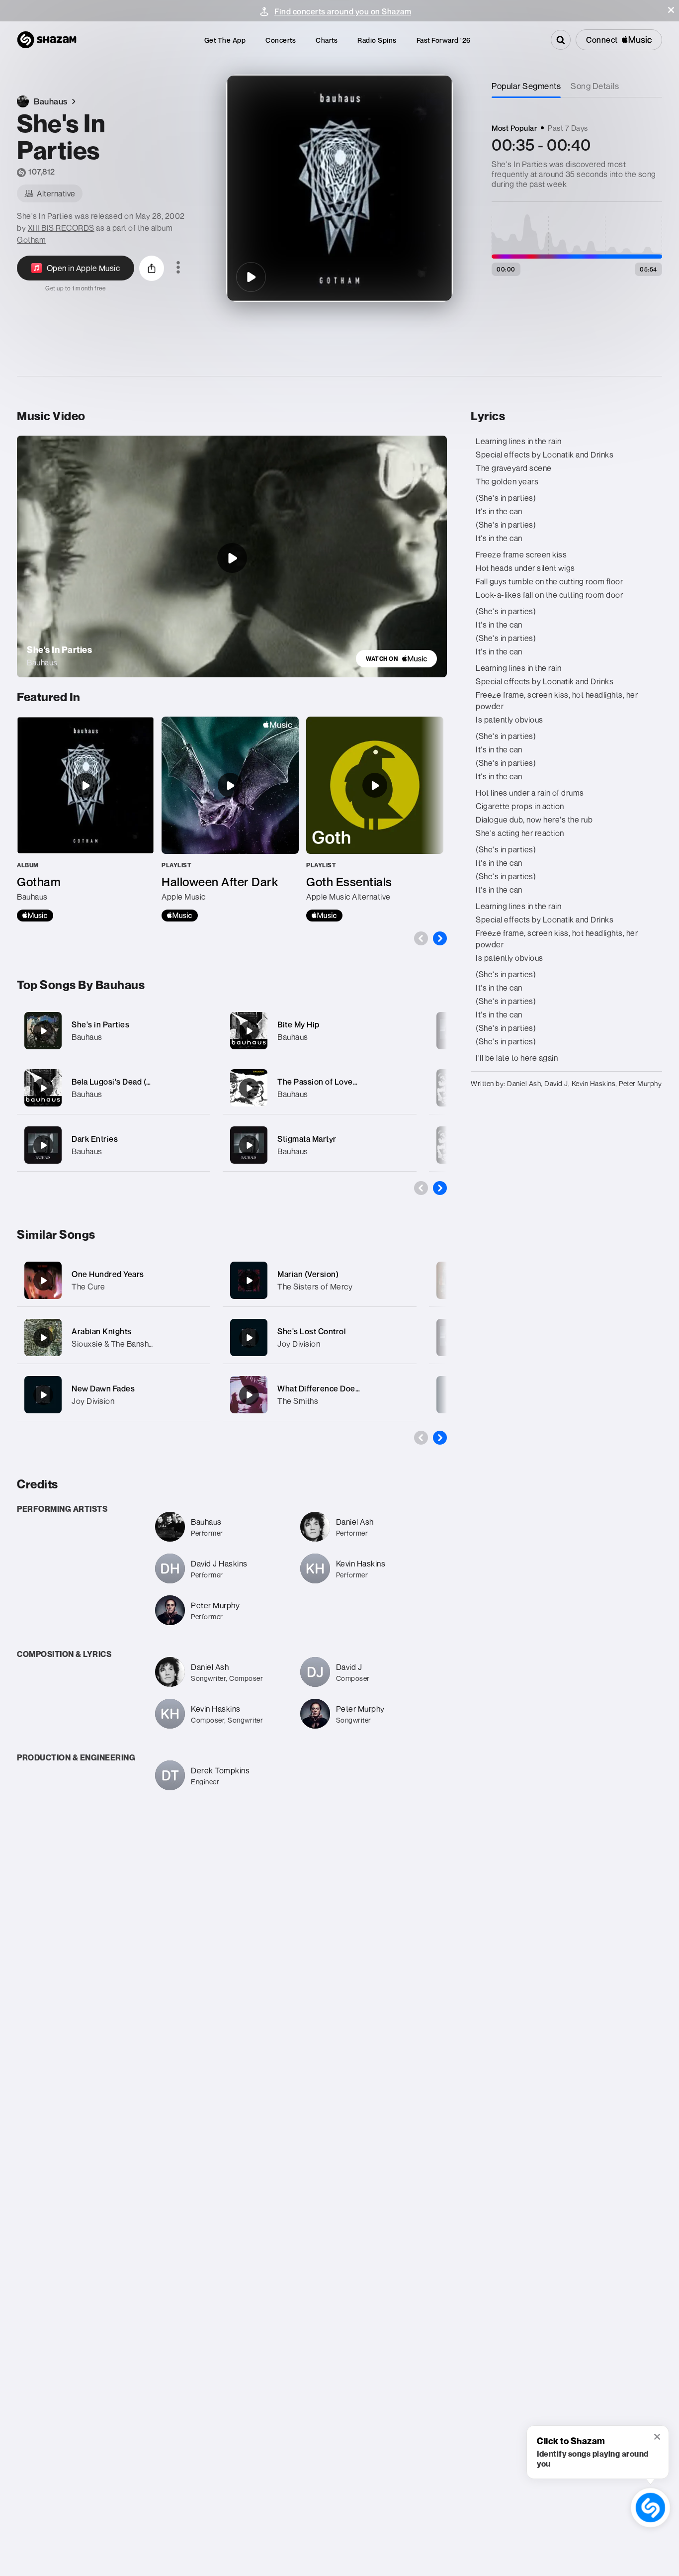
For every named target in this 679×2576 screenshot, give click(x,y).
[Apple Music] (35, 916)
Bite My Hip (298, 1024)
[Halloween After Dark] (230, 819)
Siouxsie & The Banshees (117, 1344)
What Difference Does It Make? (335, 1388)
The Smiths (298, 1401)
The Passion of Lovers (319, 1082)
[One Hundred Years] (43, 1281)
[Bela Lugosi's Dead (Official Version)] (114, 1088)
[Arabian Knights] (43, 1338)
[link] (396, 659)
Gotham (31, 240)
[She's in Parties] (114, 1031)
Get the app (225, 40)
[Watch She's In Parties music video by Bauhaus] (232, 558)
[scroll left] (421, 938)
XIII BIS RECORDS (61, 228)
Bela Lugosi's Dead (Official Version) (139, 1082)
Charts (327, 40)
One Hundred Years (108, 1274)
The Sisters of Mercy (315, 1287)
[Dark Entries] (114, 1145)
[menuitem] (225, 40)
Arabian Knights (102, 1331)
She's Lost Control (311, 1331)
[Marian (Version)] (249, 1281)
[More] (197, 1031)
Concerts (281, 40)
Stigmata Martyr (307, 1139)
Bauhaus (87, 1037)
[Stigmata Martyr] (319, 1145)
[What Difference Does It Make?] (249, 1395)
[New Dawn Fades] (43, 1395)
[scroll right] (440, 938)
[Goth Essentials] (375, 819)
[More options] (178, 268)
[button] (671, 10)
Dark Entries (95, 1139)
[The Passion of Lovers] (319, 1088)
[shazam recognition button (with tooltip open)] (651, 2508)
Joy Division (93, 1401)
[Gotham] (85, 819)
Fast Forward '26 (444, 40)
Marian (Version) (308, 1274)
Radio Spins (377, 40)
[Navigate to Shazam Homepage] (47, 40)
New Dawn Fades (103, 1388)
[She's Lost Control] (249, 1338)
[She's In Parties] (251, 277)
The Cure (88, 1287)
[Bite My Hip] (319, 1031)
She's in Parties (100, 1024)
